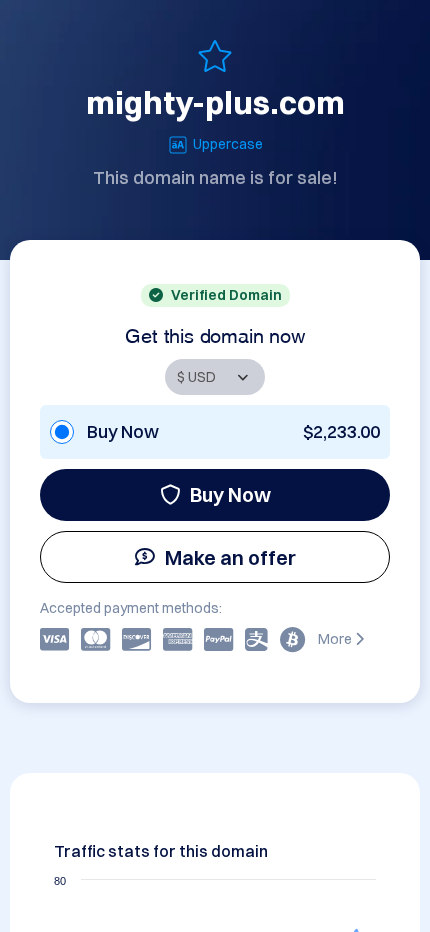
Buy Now (230, 494)
